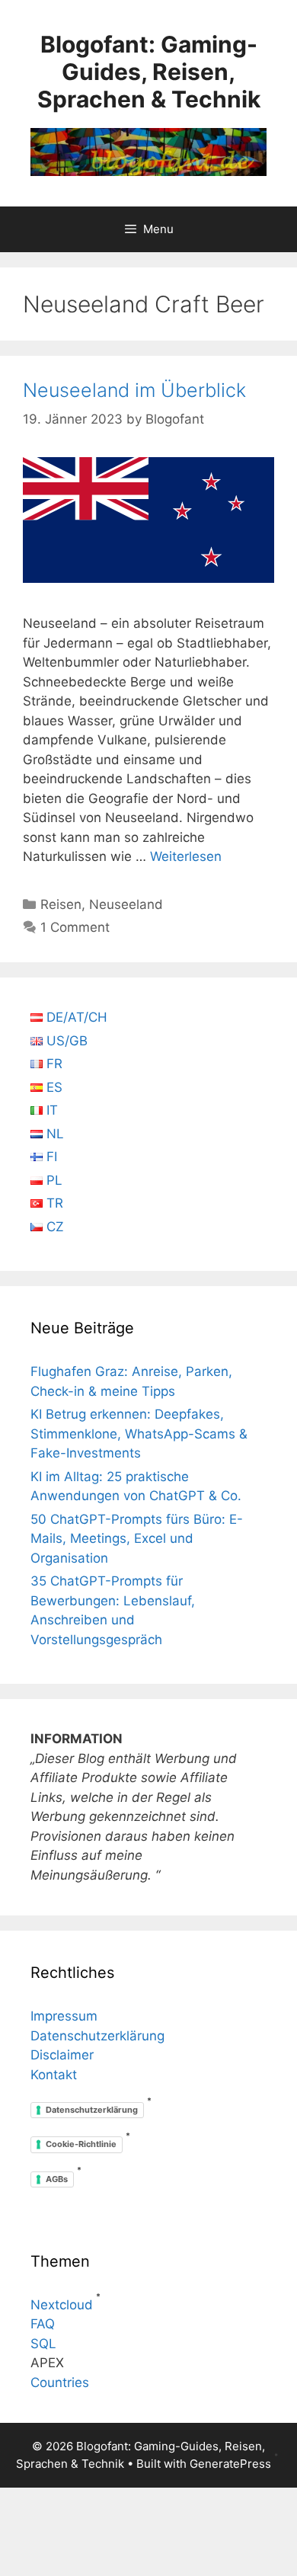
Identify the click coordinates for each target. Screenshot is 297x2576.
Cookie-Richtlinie (81, 2144)
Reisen (61, 904)
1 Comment (75, 927)
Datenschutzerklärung (97, 2036)
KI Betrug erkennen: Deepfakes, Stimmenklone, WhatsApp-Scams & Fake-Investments (139, 1434)
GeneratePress (230, 2464)
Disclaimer (62, 2055)
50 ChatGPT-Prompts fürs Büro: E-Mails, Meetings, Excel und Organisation (137, 1539)
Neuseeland (126, 904)
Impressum (64, 2016)
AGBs (57, 2179)
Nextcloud (62, 2305)
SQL (43, 2344)
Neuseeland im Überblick (134, 390)
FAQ (43, 2324)
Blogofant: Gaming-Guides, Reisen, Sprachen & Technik (149, 72)
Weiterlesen (186, 856)
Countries (60, 2382)
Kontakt (54, 2075)
